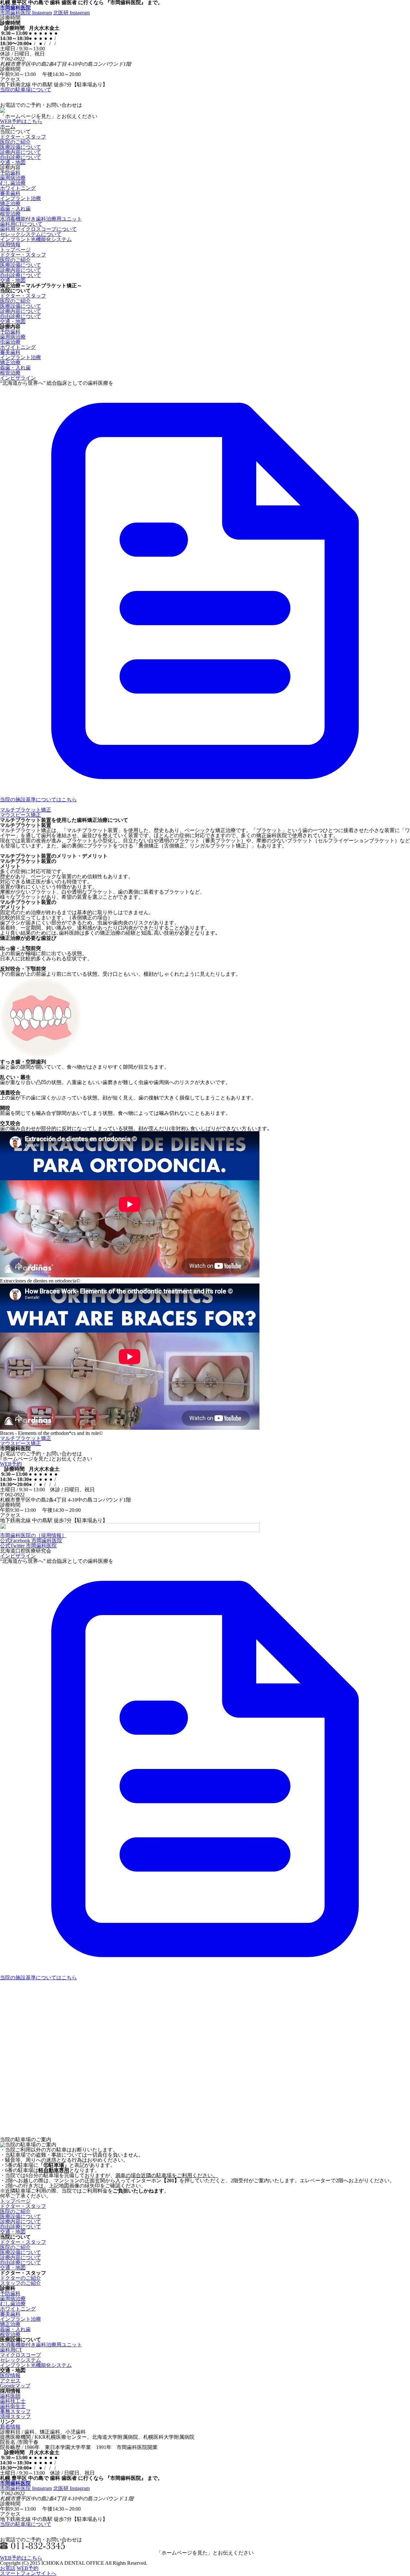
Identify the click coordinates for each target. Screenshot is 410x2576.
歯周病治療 (13, 178)
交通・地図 (13, 162)
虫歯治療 (10, 342)
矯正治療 (10, 203)
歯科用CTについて (21, 224)
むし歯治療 (13, 183)
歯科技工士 (13, 2401)
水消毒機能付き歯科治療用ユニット (41, 219)
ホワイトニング (18, 188)
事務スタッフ (15, 2411)
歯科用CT (11, 2350)
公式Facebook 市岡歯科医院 (31, 1541)
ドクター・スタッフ (23, 137)
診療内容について (20, 152)
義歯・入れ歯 (15, 209)
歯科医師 (10, 2396)
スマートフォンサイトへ (28, 2573)
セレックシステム (20, 2360)
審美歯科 (10, 193)
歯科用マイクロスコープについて (38, 229)
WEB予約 (11, 1464)
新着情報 (10, 2427)
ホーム (8, 126)
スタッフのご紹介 (20, 2283)
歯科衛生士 (13, 2406)
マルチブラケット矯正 (26, 810)
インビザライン (18, 378)
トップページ (15, 250)
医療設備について (20, 147)
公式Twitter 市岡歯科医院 (28, 1546)
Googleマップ (15, 2386)
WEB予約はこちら (21, 121)
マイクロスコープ (20, 2355)
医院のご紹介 (15, 142)
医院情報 (10, 2375)
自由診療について (20, 157)
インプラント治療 (20, 198)
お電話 (8, 2568)
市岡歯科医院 (15, 8)
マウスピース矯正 (20, 815)
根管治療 (10, 214)
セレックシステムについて (31, 234)
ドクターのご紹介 (20, 2278)
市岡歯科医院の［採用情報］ (33, 1535)
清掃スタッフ (15, 2416)
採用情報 (10, 244)
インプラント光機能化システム (36, 239)
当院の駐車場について (26, 90)
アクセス (10, 2381)
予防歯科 (10, 173)
